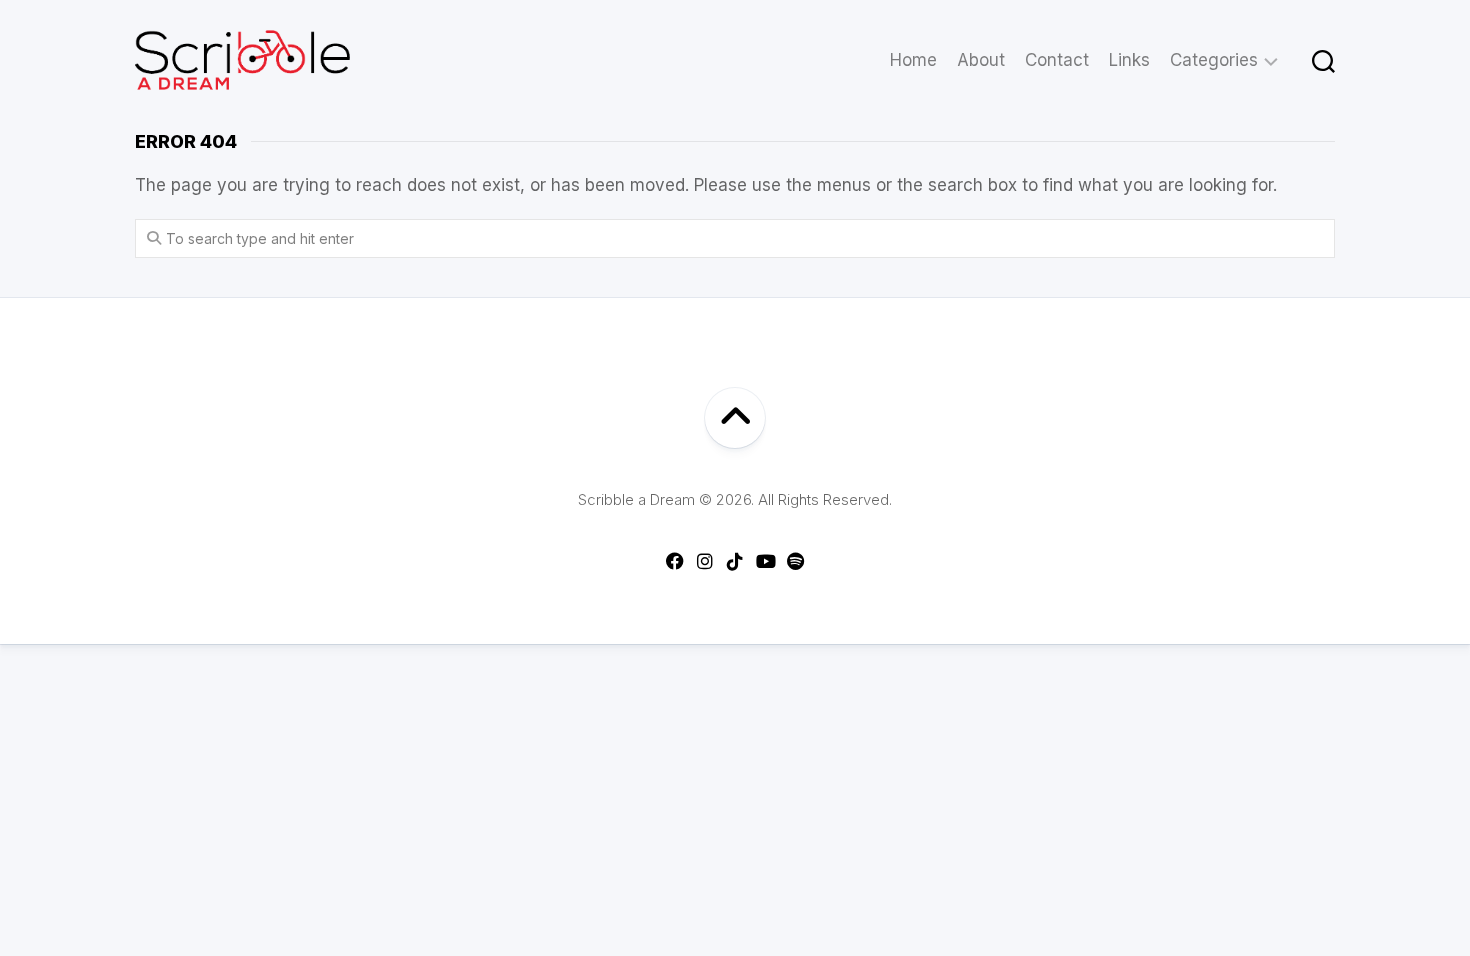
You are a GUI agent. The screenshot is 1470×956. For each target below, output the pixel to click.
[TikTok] (735, 561)
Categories (1214, 60)
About (981, 60)
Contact (1057, 60)
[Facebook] (675, 561)
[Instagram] (705, 561)
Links (1129, 60)
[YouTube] (765, 561)
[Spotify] (795, 561)
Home (913, 60)
